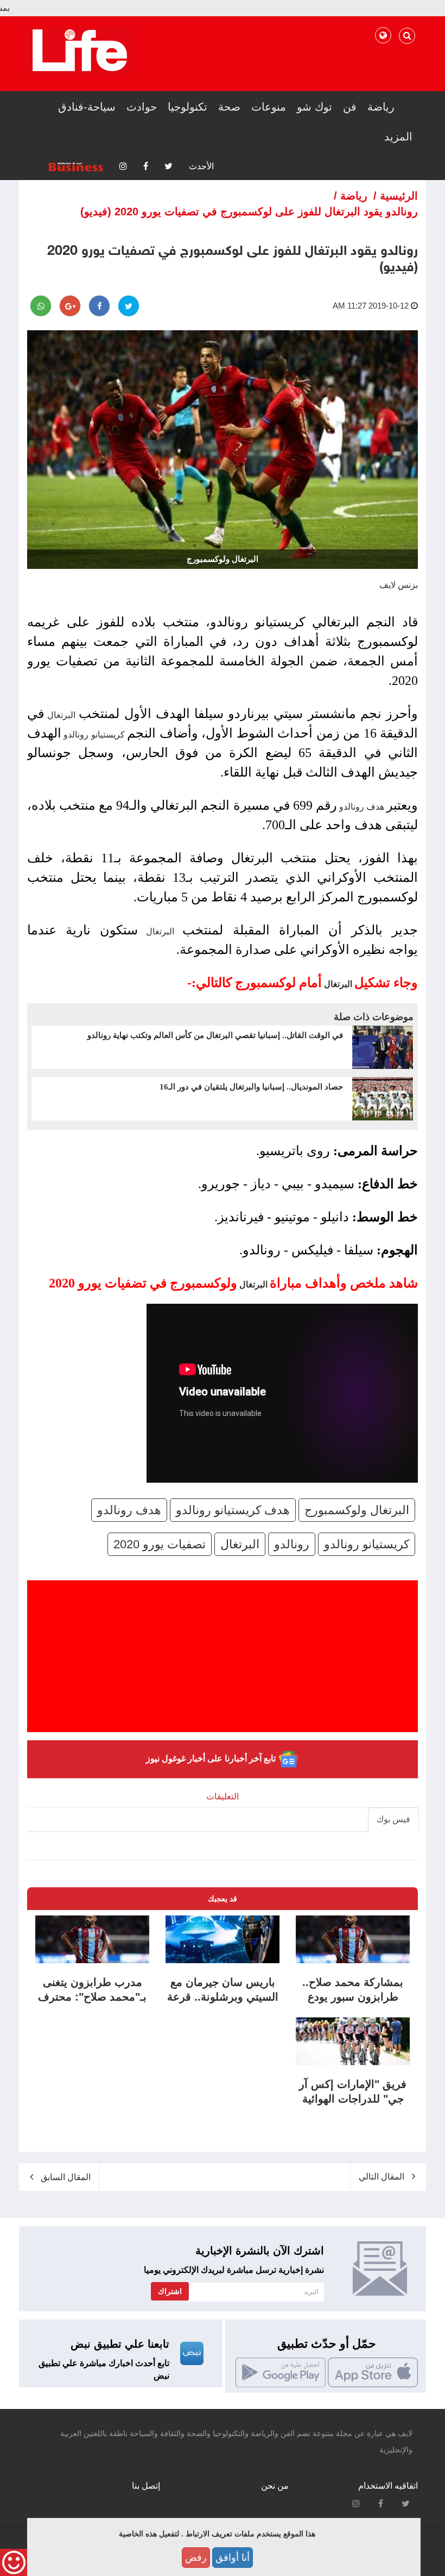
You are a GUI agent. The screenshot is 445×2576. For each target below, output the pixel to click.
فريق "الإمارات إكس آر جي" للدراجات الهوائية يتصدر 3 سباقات (353, 2099)
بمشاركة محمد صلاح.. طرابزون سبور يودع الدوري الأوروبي (353, 1997)
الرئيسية (399, 196)
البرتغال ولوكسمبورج (357, 1510)
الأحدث (201, 166)
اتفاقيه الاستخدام (388, 2486)
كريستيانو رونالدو (94, 735)
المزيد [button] (398, 137)
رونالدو (292, 1544)
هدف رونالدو (362, 807)
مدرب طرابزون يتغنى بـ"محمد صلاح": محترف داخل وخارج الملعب (92, 1997)
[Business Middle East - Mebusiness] (79, 50)
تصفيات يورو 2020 (160, 1544)
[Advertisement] (223, 1656)
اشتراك (170, 2291)
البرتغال (61, 715)
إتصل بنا (146, 2486)
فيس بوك (393, 1819)
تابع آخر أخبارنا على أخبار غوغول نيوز (212, 1759)
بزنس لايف (399, 585)
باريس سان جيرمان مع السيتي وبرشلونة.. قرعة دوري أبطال (223, 1997)
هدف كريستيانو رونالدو (233, 1510)
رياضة (354, 196)
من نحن (275, 2486)
